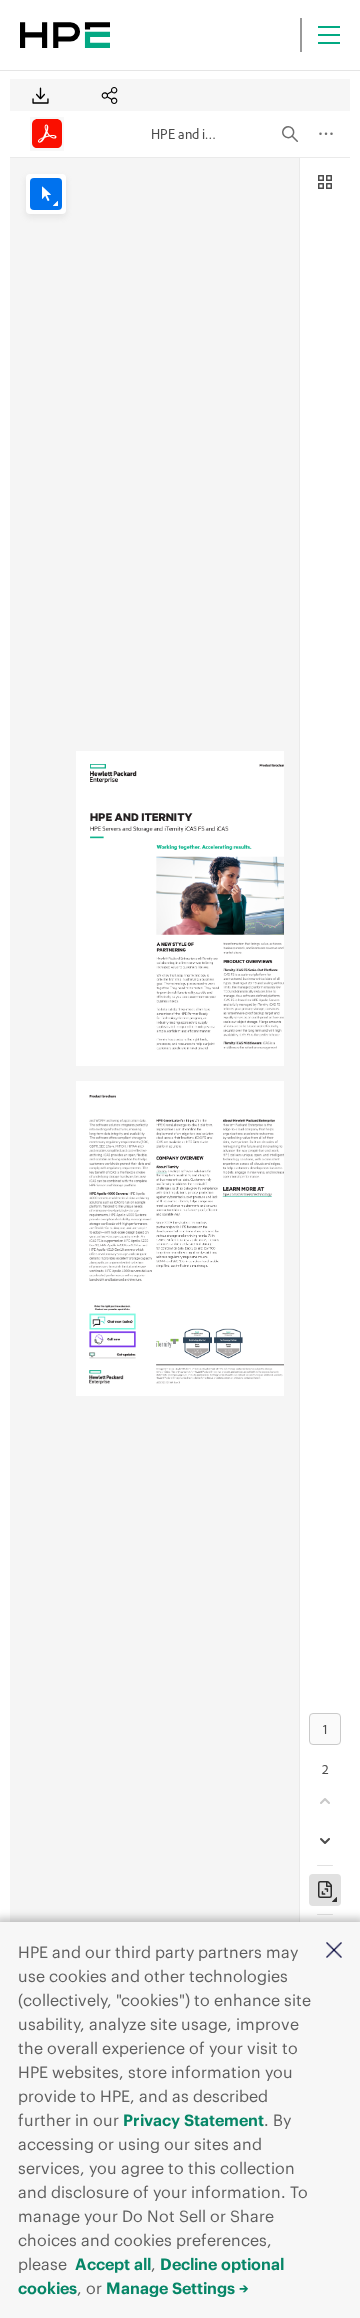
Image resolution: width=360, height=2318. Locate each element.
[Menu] (329, 35)
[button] (334, 1951)
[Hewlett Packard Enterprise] (65, 35)
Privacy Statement (193, 2120)
